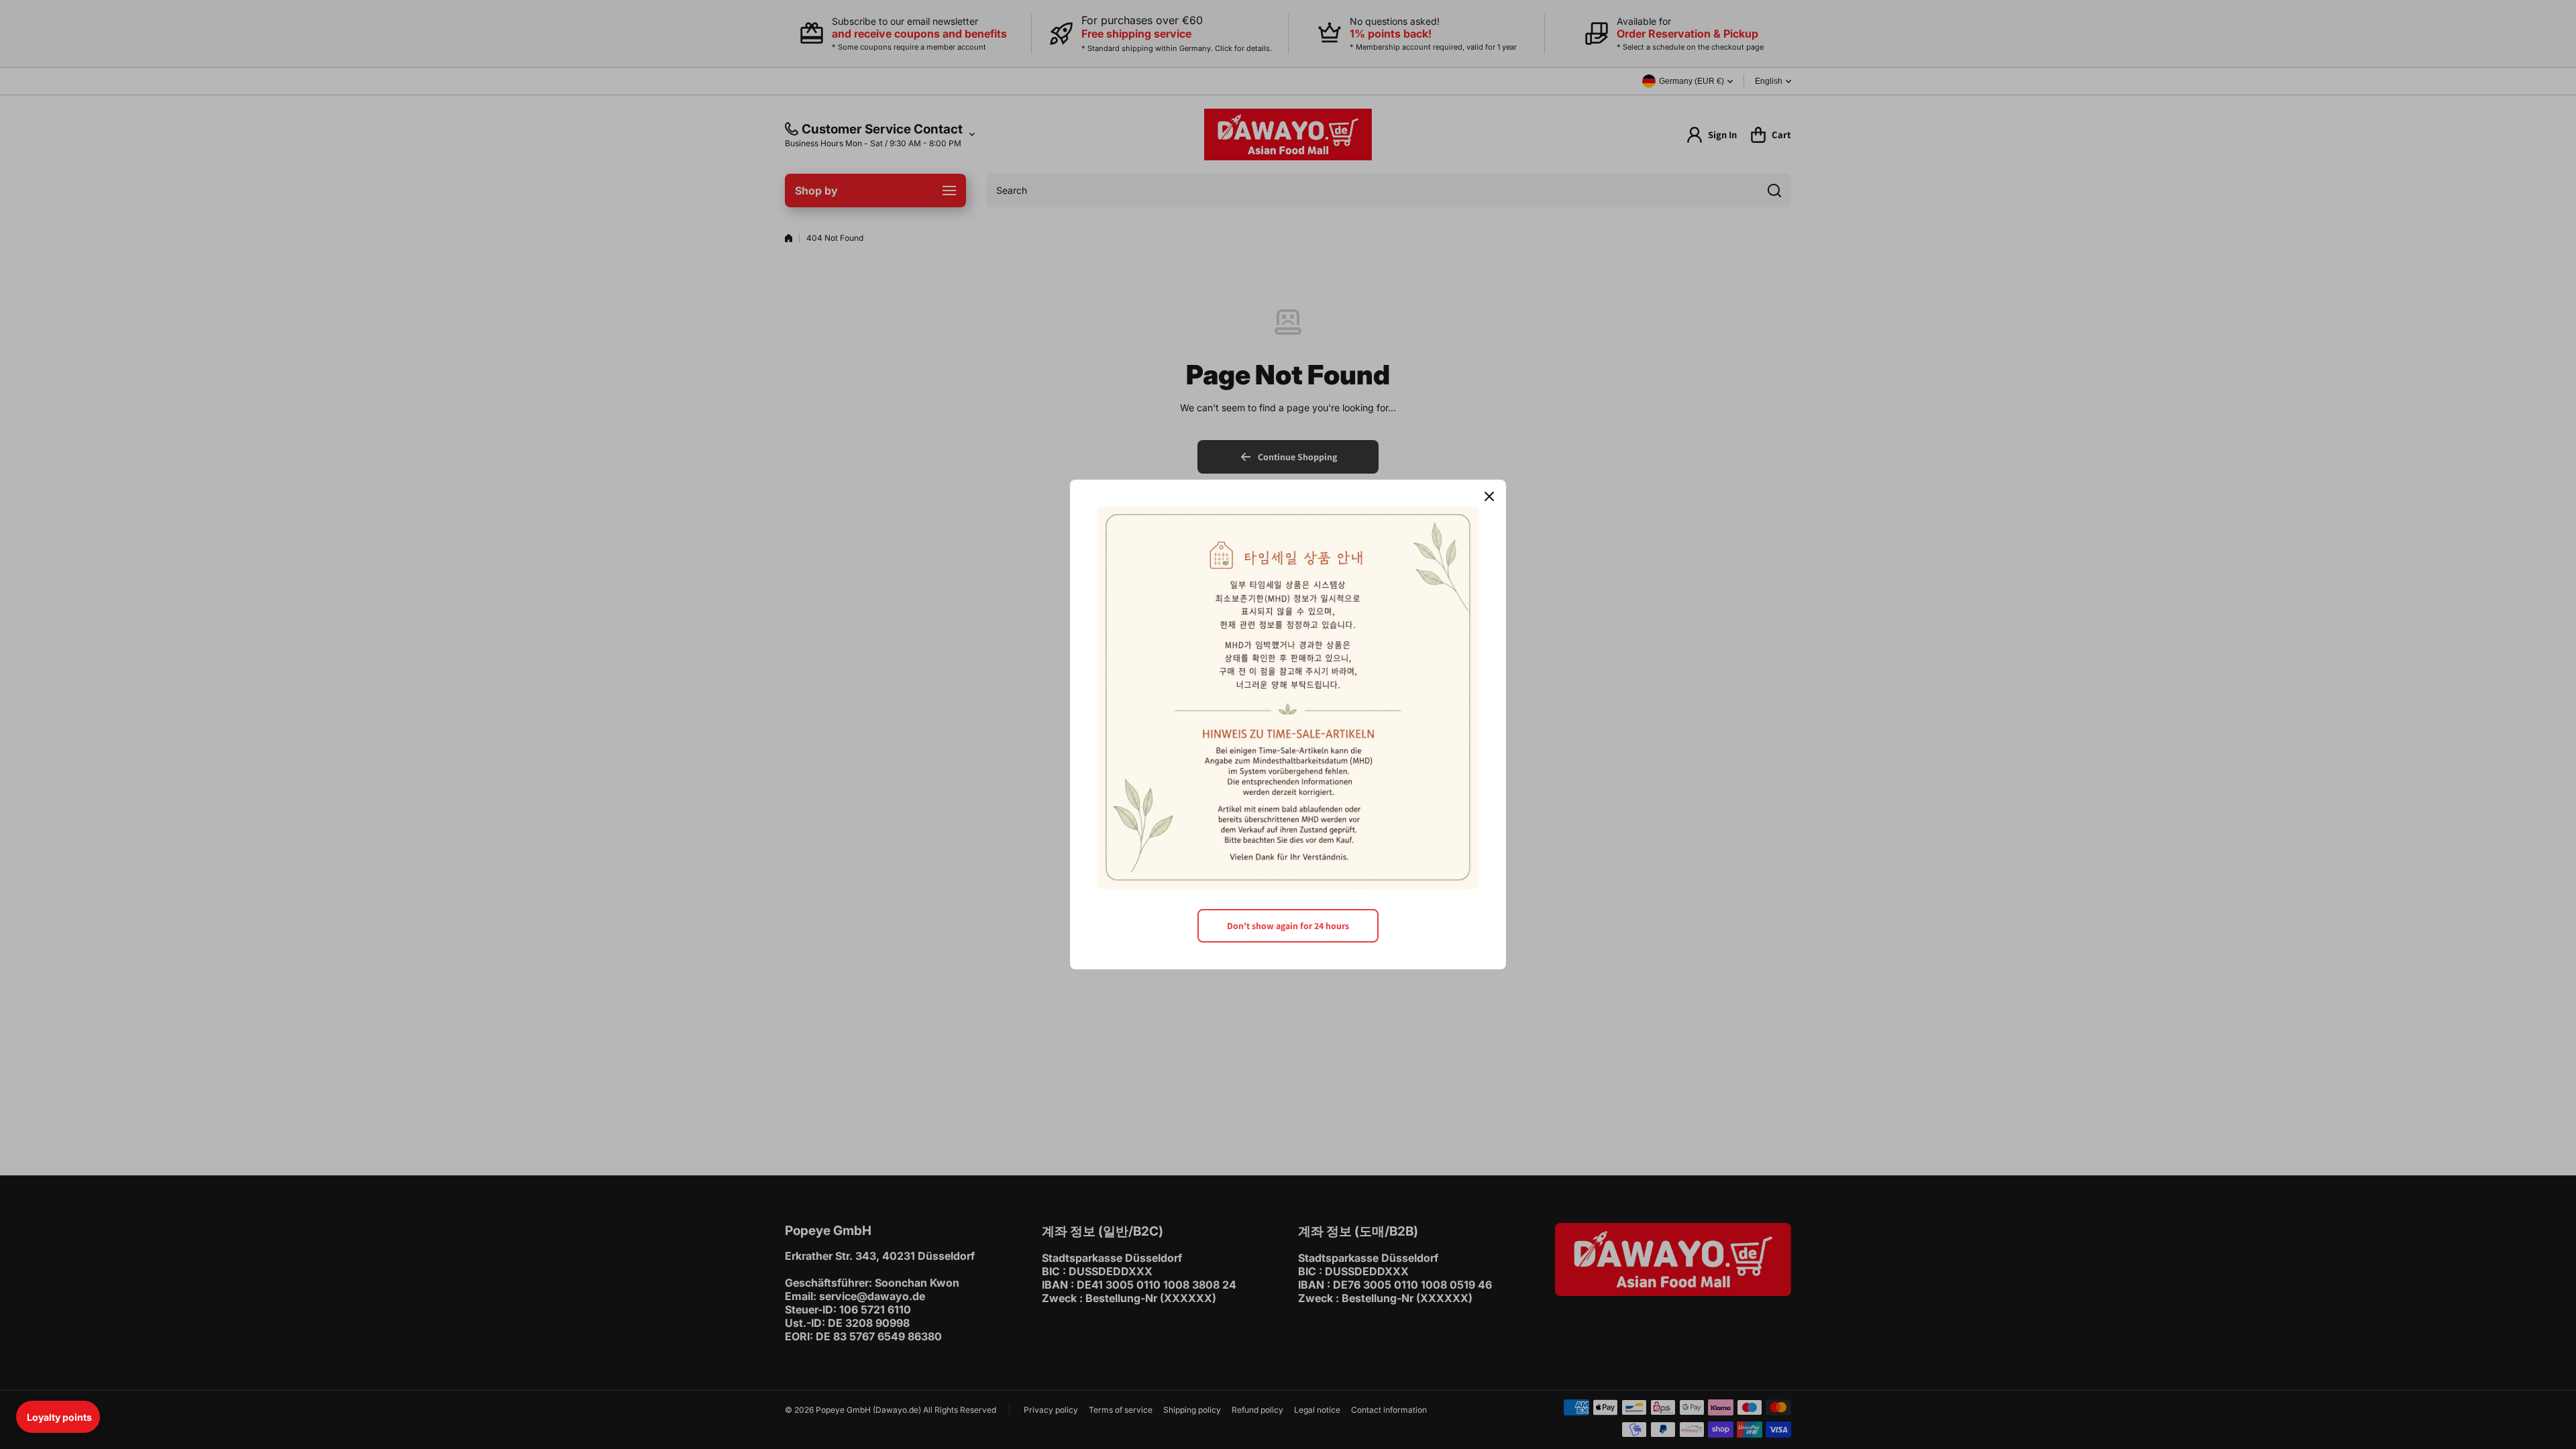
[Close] (1489, 496)
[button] (58, 1417)
